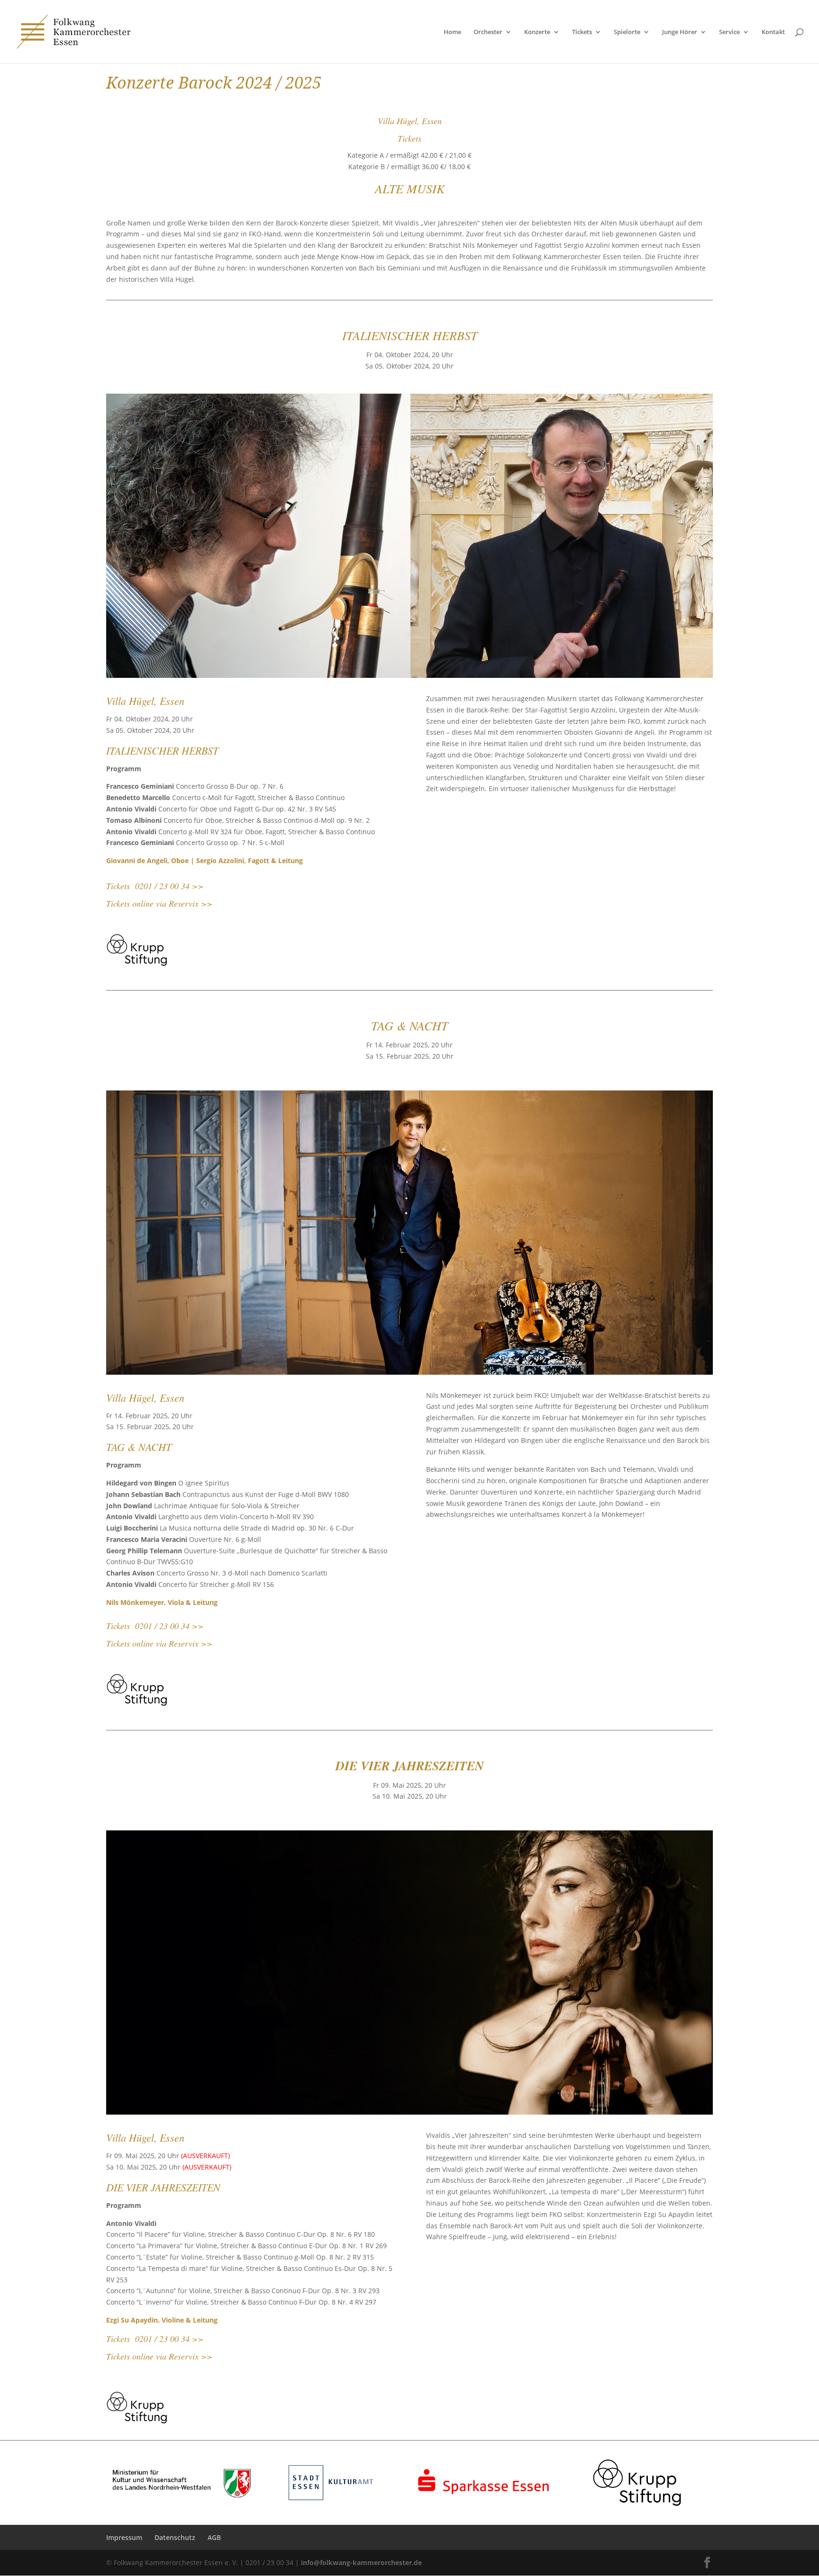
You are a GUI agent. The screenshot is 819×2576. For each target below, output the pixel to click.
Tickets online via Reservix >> (159, 903)
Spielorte (627, 32)
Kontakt (773, 32)
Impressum (124, 2537)
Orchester (488, 32)
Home (452, 32)
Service (729, 32)
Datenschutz (175, 2537)
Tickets (582, 32)
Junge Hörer (680, 32)
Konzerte (537, 32)
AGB (214, 2537)
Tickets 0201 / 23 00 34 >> (155, 886)
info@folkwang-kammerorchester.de (361, 2562)
